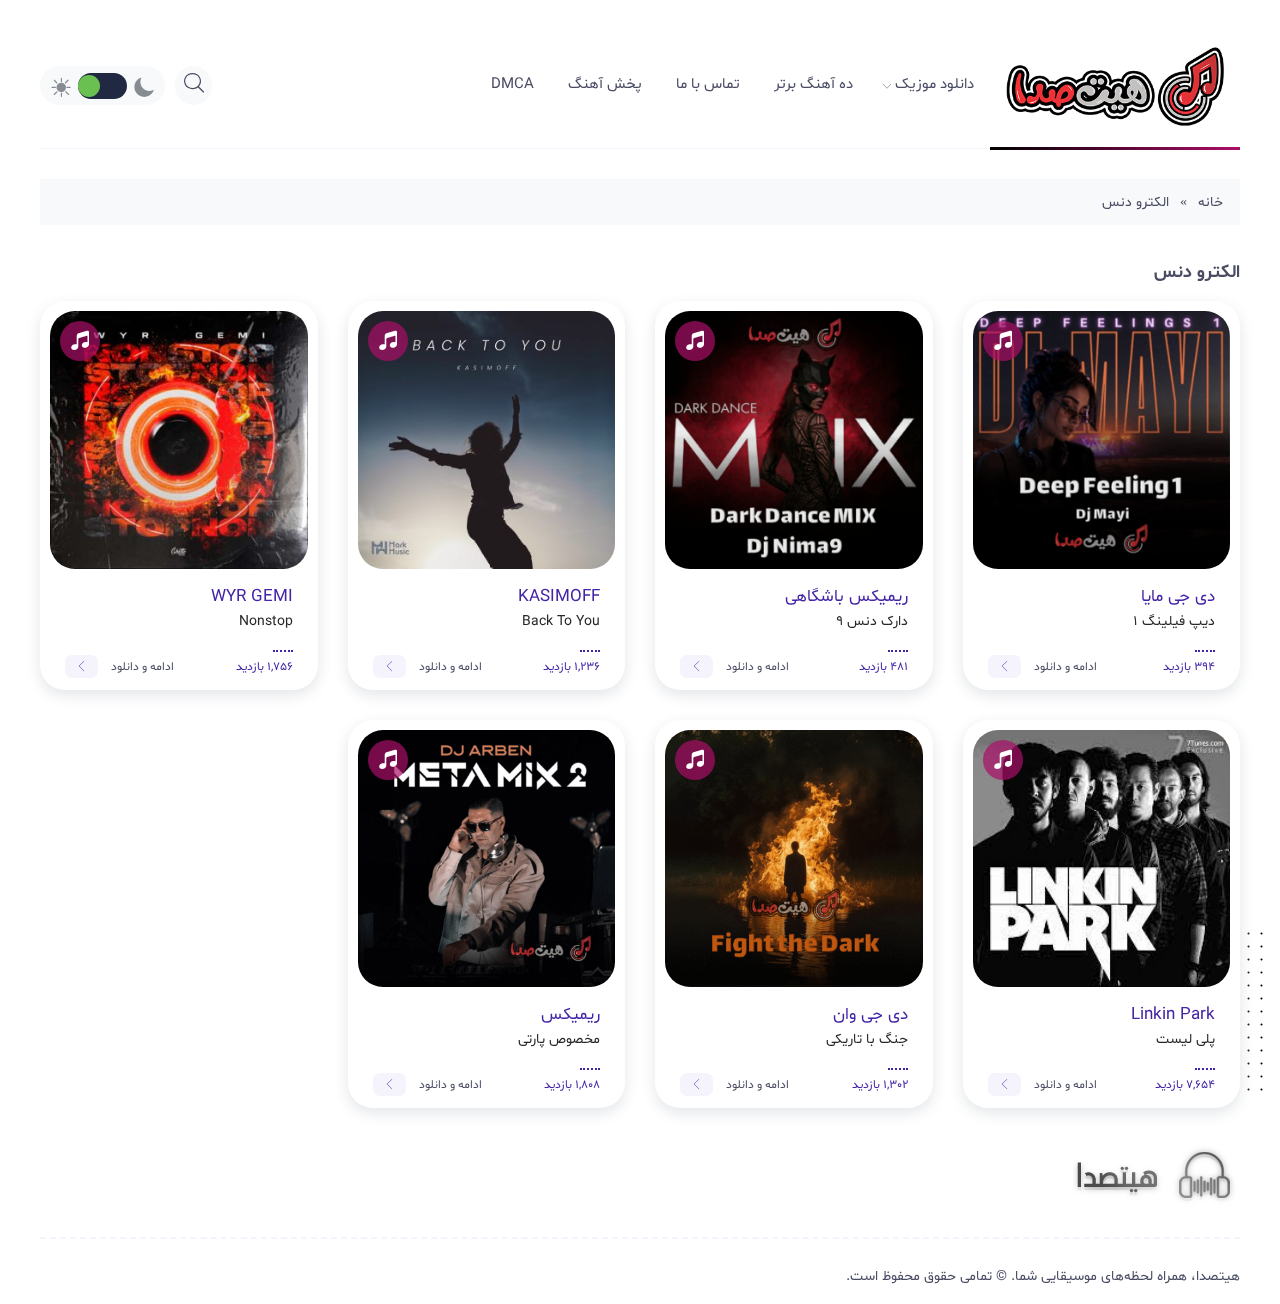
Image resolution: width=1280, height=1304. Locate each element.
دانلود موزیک (934, 84)
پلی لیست (1173, 1026)
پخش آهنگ (605, 84)
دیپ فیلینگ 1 (1174, 608)
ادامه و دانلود (1064, 667)
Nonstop (252, 608)
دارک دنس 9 (846, 608)
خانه (1210, 202)
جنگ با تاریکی (867, 1026)
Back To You (559, 608)
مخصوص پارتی (559, 1026)
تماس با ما (708, 84)
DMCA (512, 84)
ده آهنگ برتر (813, 84)
